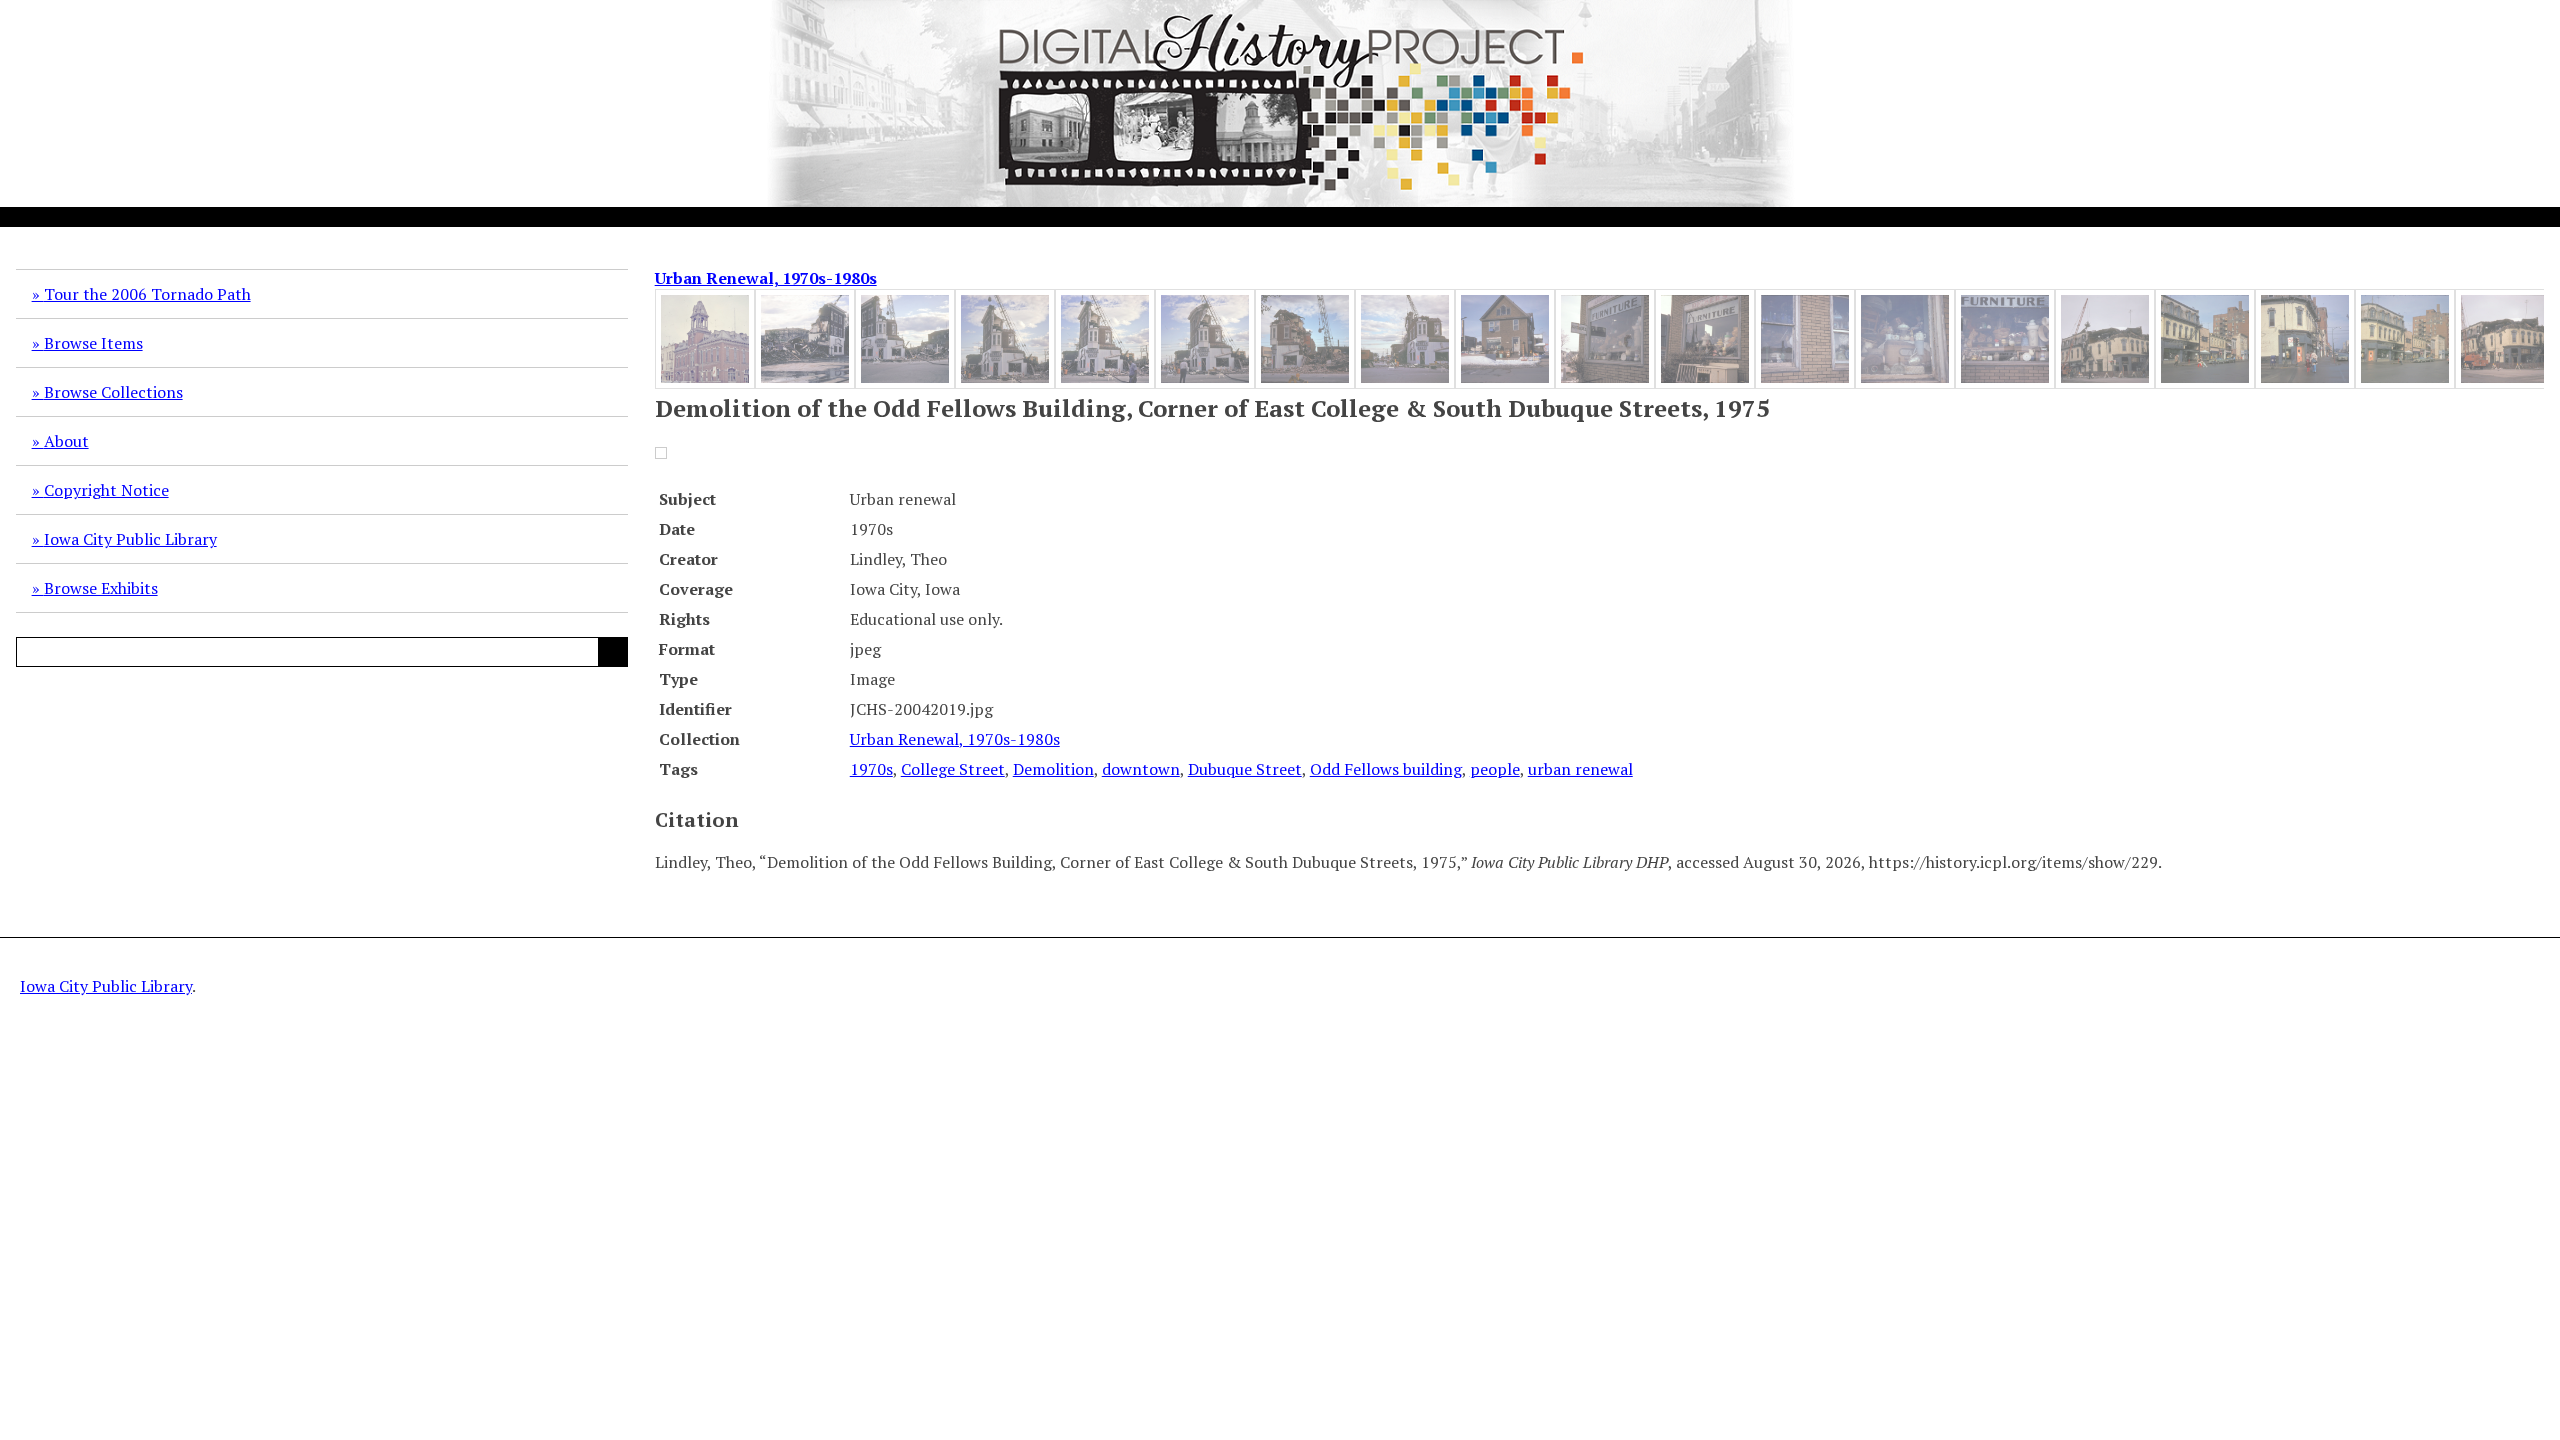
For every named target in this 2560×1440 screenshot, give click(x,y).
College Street (953, 769)
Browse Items (93, 343)
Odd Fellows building (1386, 769)
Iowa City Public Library (130, 539)
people (1495, 769)
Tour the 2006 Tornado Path (147, 294)
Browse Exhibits (101, 588)
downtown (1141, 769)
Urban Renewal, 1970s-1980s (766, 278)
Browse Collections (113, 392)
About (66, 441)
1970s (871, 769)
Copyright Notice (106, 490)
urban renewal (1580, 769)
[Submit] (613, 652)
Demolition (1053, 769)
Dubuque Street (1245, 769)
